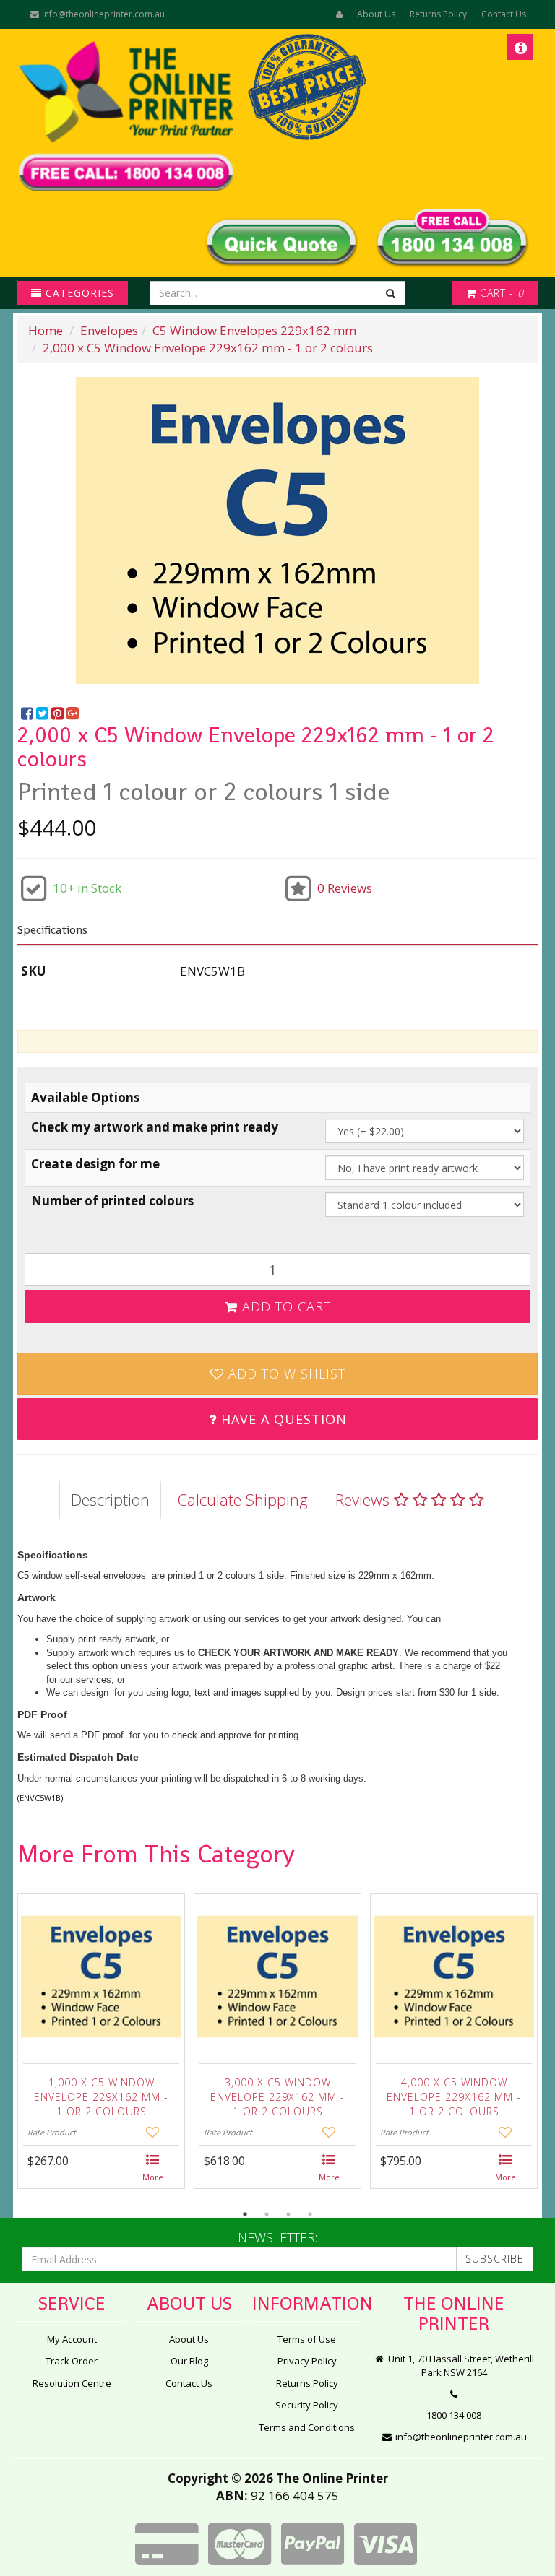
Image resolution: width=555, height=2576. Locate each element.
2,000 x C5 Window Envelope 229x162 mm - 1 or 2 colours (208, 348)
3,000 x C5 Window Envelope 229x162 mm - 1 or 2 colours (277, 2093)
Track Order (72, 2361)
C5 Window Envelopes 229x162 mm (254, 330)
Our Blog (189, 2361)
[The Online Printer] (130, 116)
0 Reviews (345, 888)
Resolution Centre (72, 2383)
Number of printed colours (112, 1201)
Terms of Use (307, 2339)
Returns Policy (438, 14)
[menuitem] (29, 714)
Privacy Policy (307, 2361)
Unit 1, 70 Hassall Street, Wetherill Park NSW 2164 (460, 2365)
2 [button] (267, 2214)
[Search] (391, 293)
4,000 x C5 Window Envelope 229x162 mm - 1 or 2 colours (454, 2093)
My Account (72, 2339)
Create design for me (95, 1164)
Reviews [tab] (365, 1499)
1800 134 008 (454, 2415)
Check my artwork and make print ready (155, 1127)
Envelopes (109, 330)
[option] (277, 530)
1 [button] (245, 2214)
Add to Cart (284, 1306)
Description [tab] (110, 1499)
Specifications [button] (52, 930)
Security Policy (307, 2405)
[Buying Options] (153, 2169)
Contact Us (504, 14)
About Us (376, 14)
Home (46, 330)
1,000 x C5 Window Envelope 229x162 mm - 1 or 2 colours (101, 2093)
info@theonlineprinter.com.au (102, 14)
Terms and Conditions (307, 2427)
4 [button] (310, 2214)
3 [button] (288, 2214)
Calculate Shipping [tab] (242, 1499)
